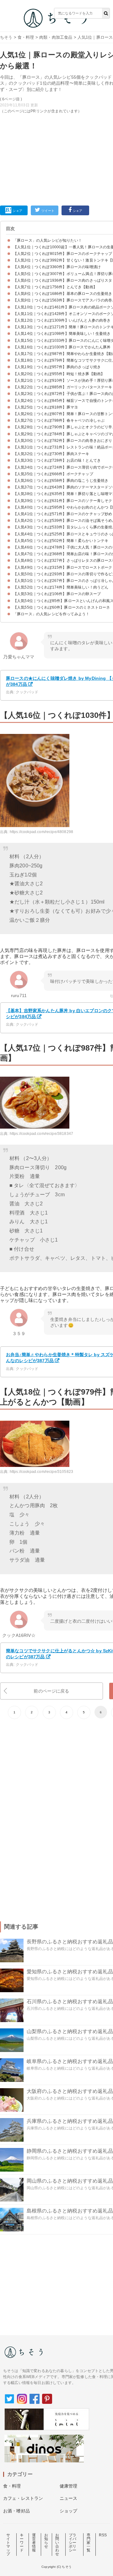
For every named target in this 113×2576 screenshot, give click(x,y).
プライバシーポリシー (73, 2543)
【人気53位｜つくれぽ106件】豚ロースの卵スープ (57, 594)
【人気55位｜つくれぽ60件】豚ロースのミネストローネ (62, 607)
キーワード (22, 2543)
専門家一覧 (89, 2543)
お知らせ (46, 2541)
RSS (103, 2535)
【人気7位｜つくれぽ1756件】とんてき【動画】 (55, 287)
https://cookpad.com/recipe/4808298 (41, 832)
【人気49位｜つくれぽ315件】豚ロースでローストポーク (63, 567)
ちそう (6, 37)
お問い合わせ (57, 2545)
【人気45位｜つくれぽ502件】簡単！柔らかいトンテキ (61, 541)
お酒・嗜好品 (16, 2511)
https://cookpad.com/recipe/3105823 (41, 1472)
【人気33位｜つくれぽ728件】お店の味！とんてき (57, 460)
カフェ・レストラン (23, 2498)
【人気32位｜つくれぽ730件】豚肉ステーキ (51, 454)
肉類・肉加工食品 (56, 37)
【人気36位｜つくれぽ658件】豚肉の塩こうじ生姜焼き (61, 481)
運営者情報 (34, 2543)
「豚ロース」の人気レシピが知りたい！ (48, 240)
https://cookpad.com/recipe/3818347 (41, 1134)
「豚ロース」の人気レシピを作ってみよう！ (51, 614)
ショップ (69, 2511)
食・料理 (26, 37)
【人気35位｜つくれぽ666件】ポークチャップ (53, 474)
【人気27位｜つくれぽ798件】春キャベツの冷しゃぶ (59, 420)
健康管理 (69, 2486)
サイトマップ (8, 2545)
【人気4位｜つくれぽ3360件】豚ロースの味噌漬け (57, 267)
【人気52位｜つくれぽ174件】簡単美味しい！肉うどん (61, 587)
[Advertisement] (56, 100)
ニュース (69, 2498)
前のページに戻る (51, 1691)
